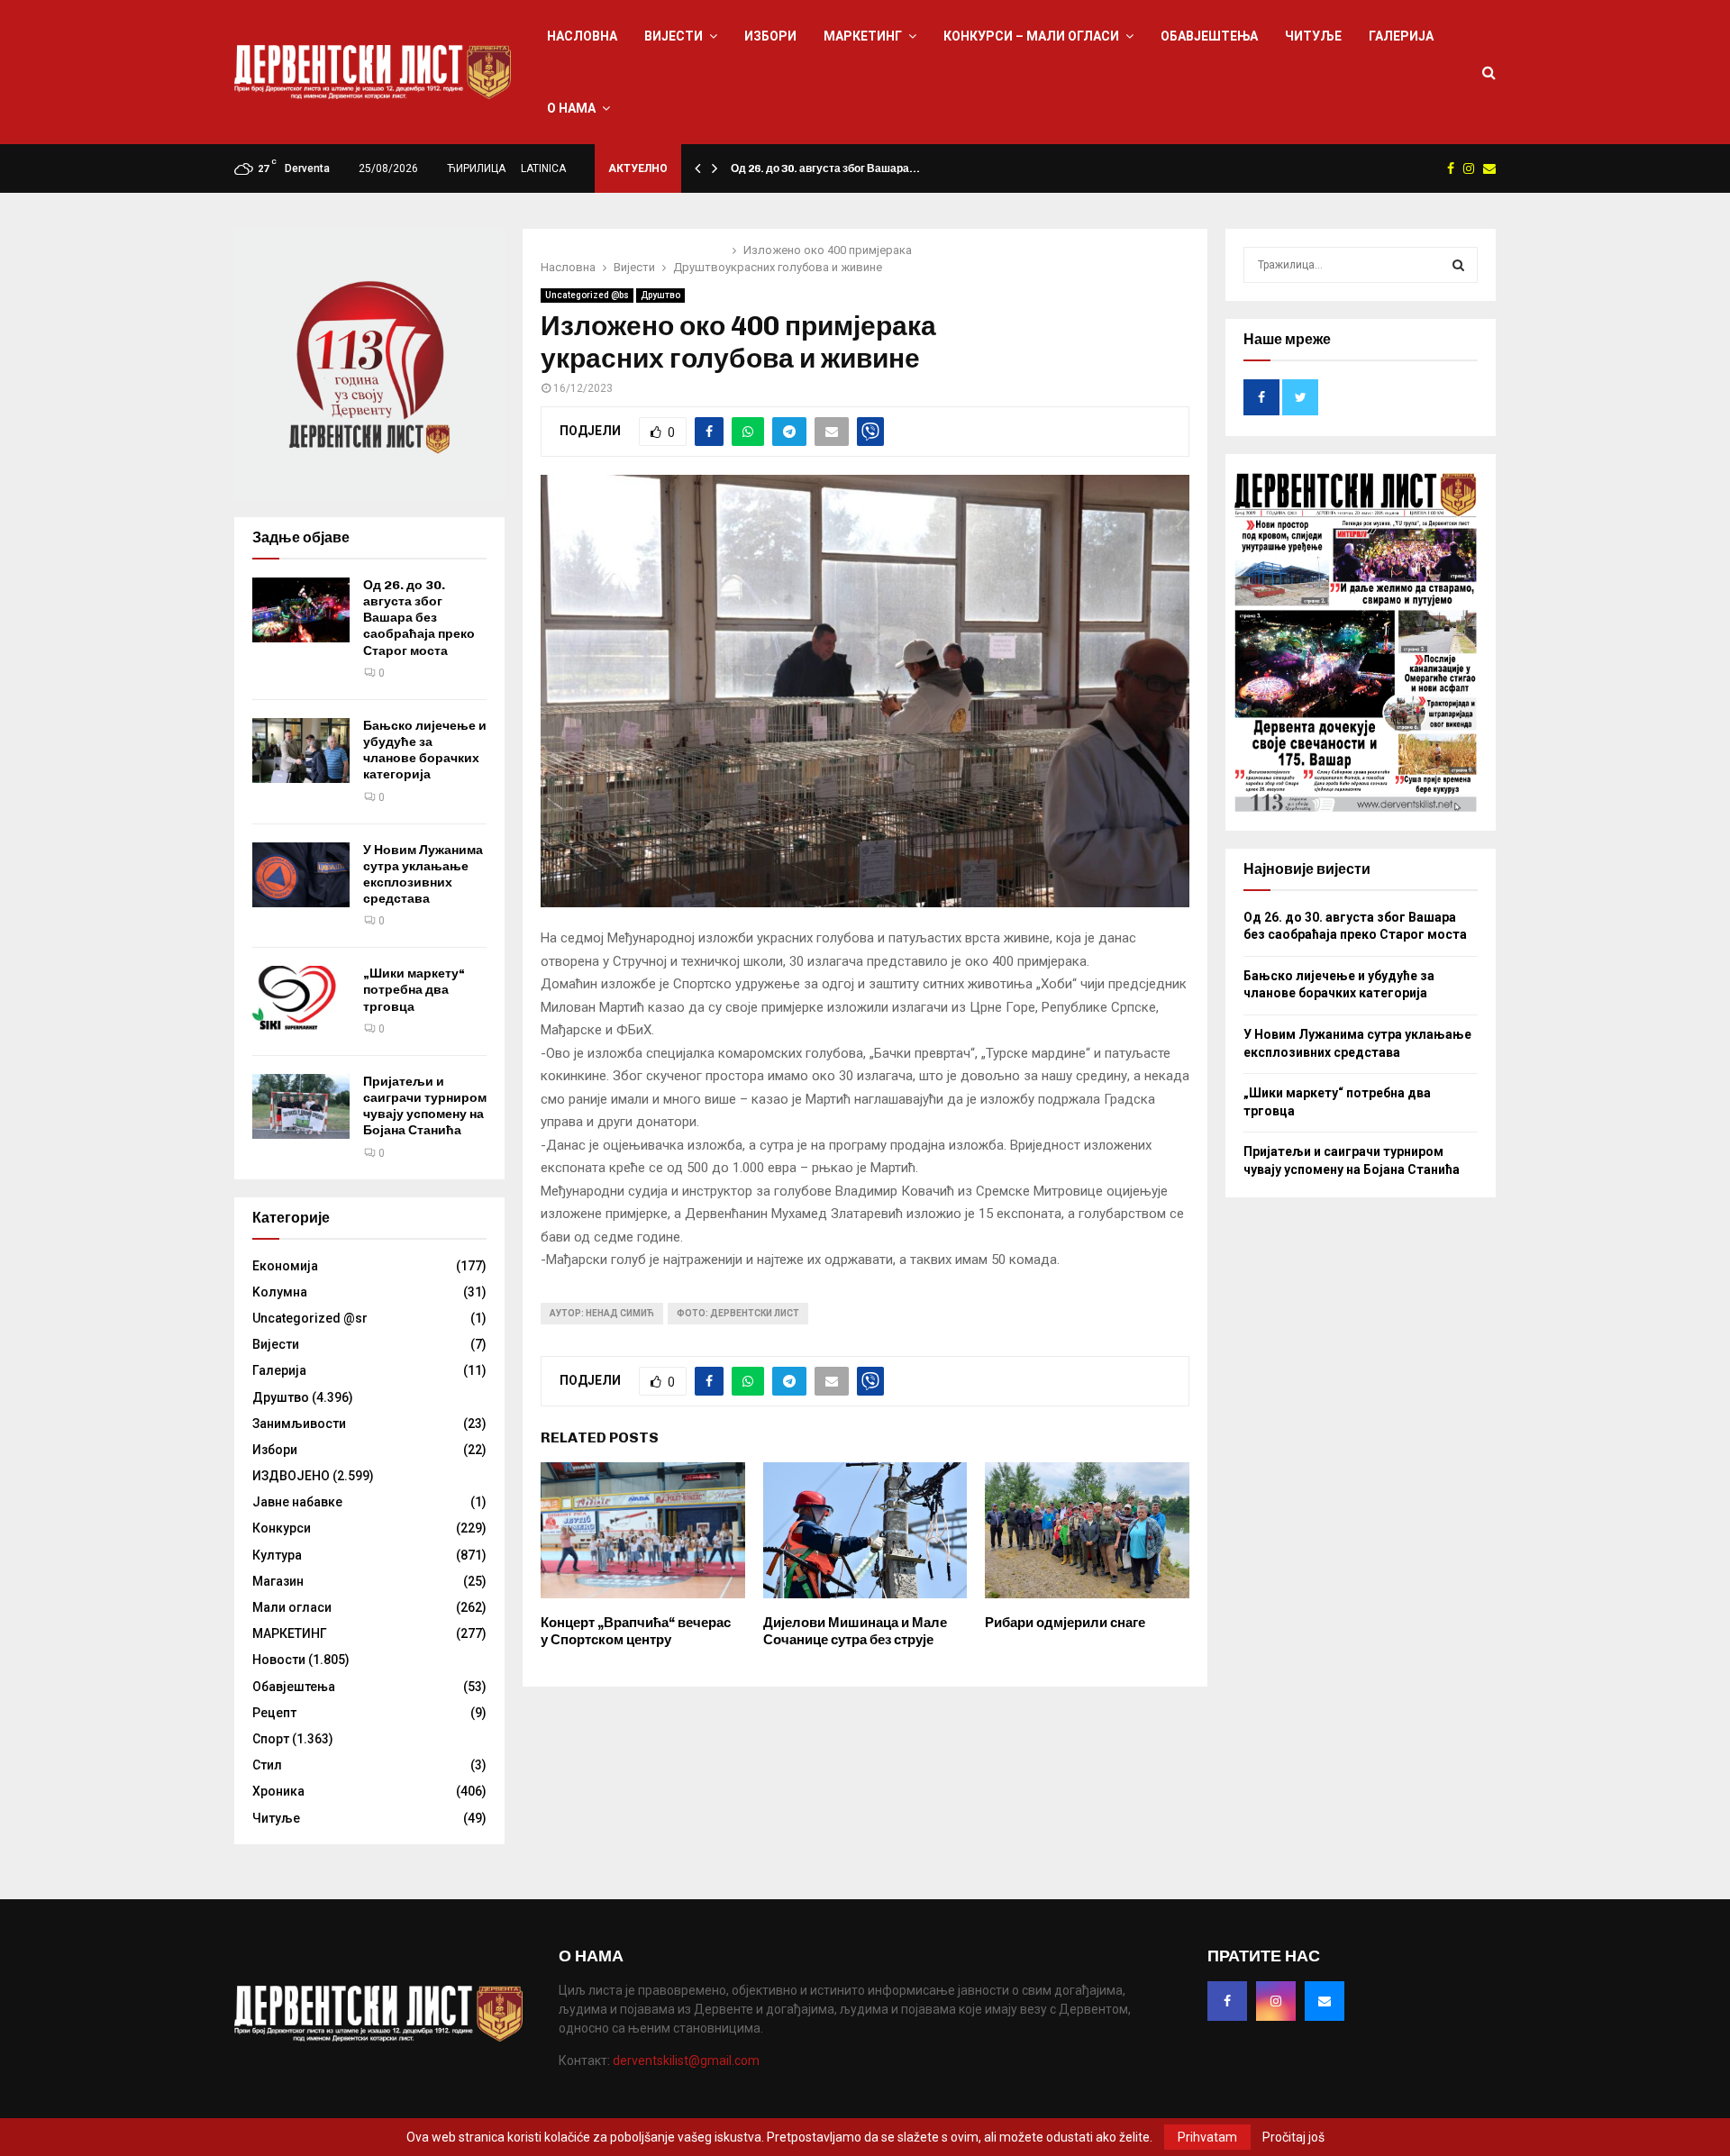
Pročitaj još (1293, 2137)
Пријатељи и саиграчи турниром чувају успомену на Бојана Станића (425, 1106)
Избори (770, 36)
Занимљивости (299, 1424)
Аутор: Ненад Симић (602, 1313)
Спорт (271, 1739)
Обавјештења (1209, 36)
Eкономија (285, 1266)
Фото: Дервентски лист (738, 1313)
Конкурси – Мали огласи (1031, 36)
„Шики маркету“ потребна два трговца (414, 990)
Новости (279, 1660)
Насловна (582, 36)
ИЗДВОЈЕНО (291, 1476)
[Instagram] (1276, 2001)
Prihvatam (1207, 2137)
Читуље (1313, 36)
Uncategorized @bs (587, 295)
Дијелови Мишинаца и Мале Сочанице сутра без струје (855, 1632)
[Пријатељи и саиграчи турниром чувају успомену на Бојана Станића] (301, 1106)
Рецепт (274, 1713)
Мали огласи (292, 1607)
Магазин (278, 1581)
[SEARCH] (1458, 265)
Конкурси (282, 1528)
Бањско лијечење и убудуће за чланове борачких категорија (425, 751)
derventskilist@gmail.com (686, 2060)
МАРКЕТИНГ (863, 36)
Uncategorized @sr (310, 1318)
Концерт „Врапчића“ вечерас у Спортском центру (636, 1632)
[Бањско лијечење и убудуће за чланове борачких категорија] (301, 751)
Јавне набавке (297, 1502)
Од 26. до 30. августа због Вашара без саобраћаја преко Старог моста (419, 618)
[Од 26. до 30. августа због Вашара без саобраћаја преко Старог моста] (301, 610)
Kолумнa (280, 1292)
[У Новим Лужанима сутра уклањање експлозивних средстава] (301, 875)
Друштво (660, 295)
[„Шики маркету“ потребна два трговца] (301, 998)
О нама (571, 108)
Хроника (278, 1791)
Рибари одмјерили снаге (1065, 1623)
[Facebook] (1227, 2001)
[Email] (1325, 2001)
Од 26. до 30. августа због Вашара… (825, 168)
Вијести (674, 36)
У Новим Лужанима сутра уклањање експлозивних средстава (423, 875)
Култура (277, 1555)
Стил (267, 1765)
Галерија (1401, 36)
